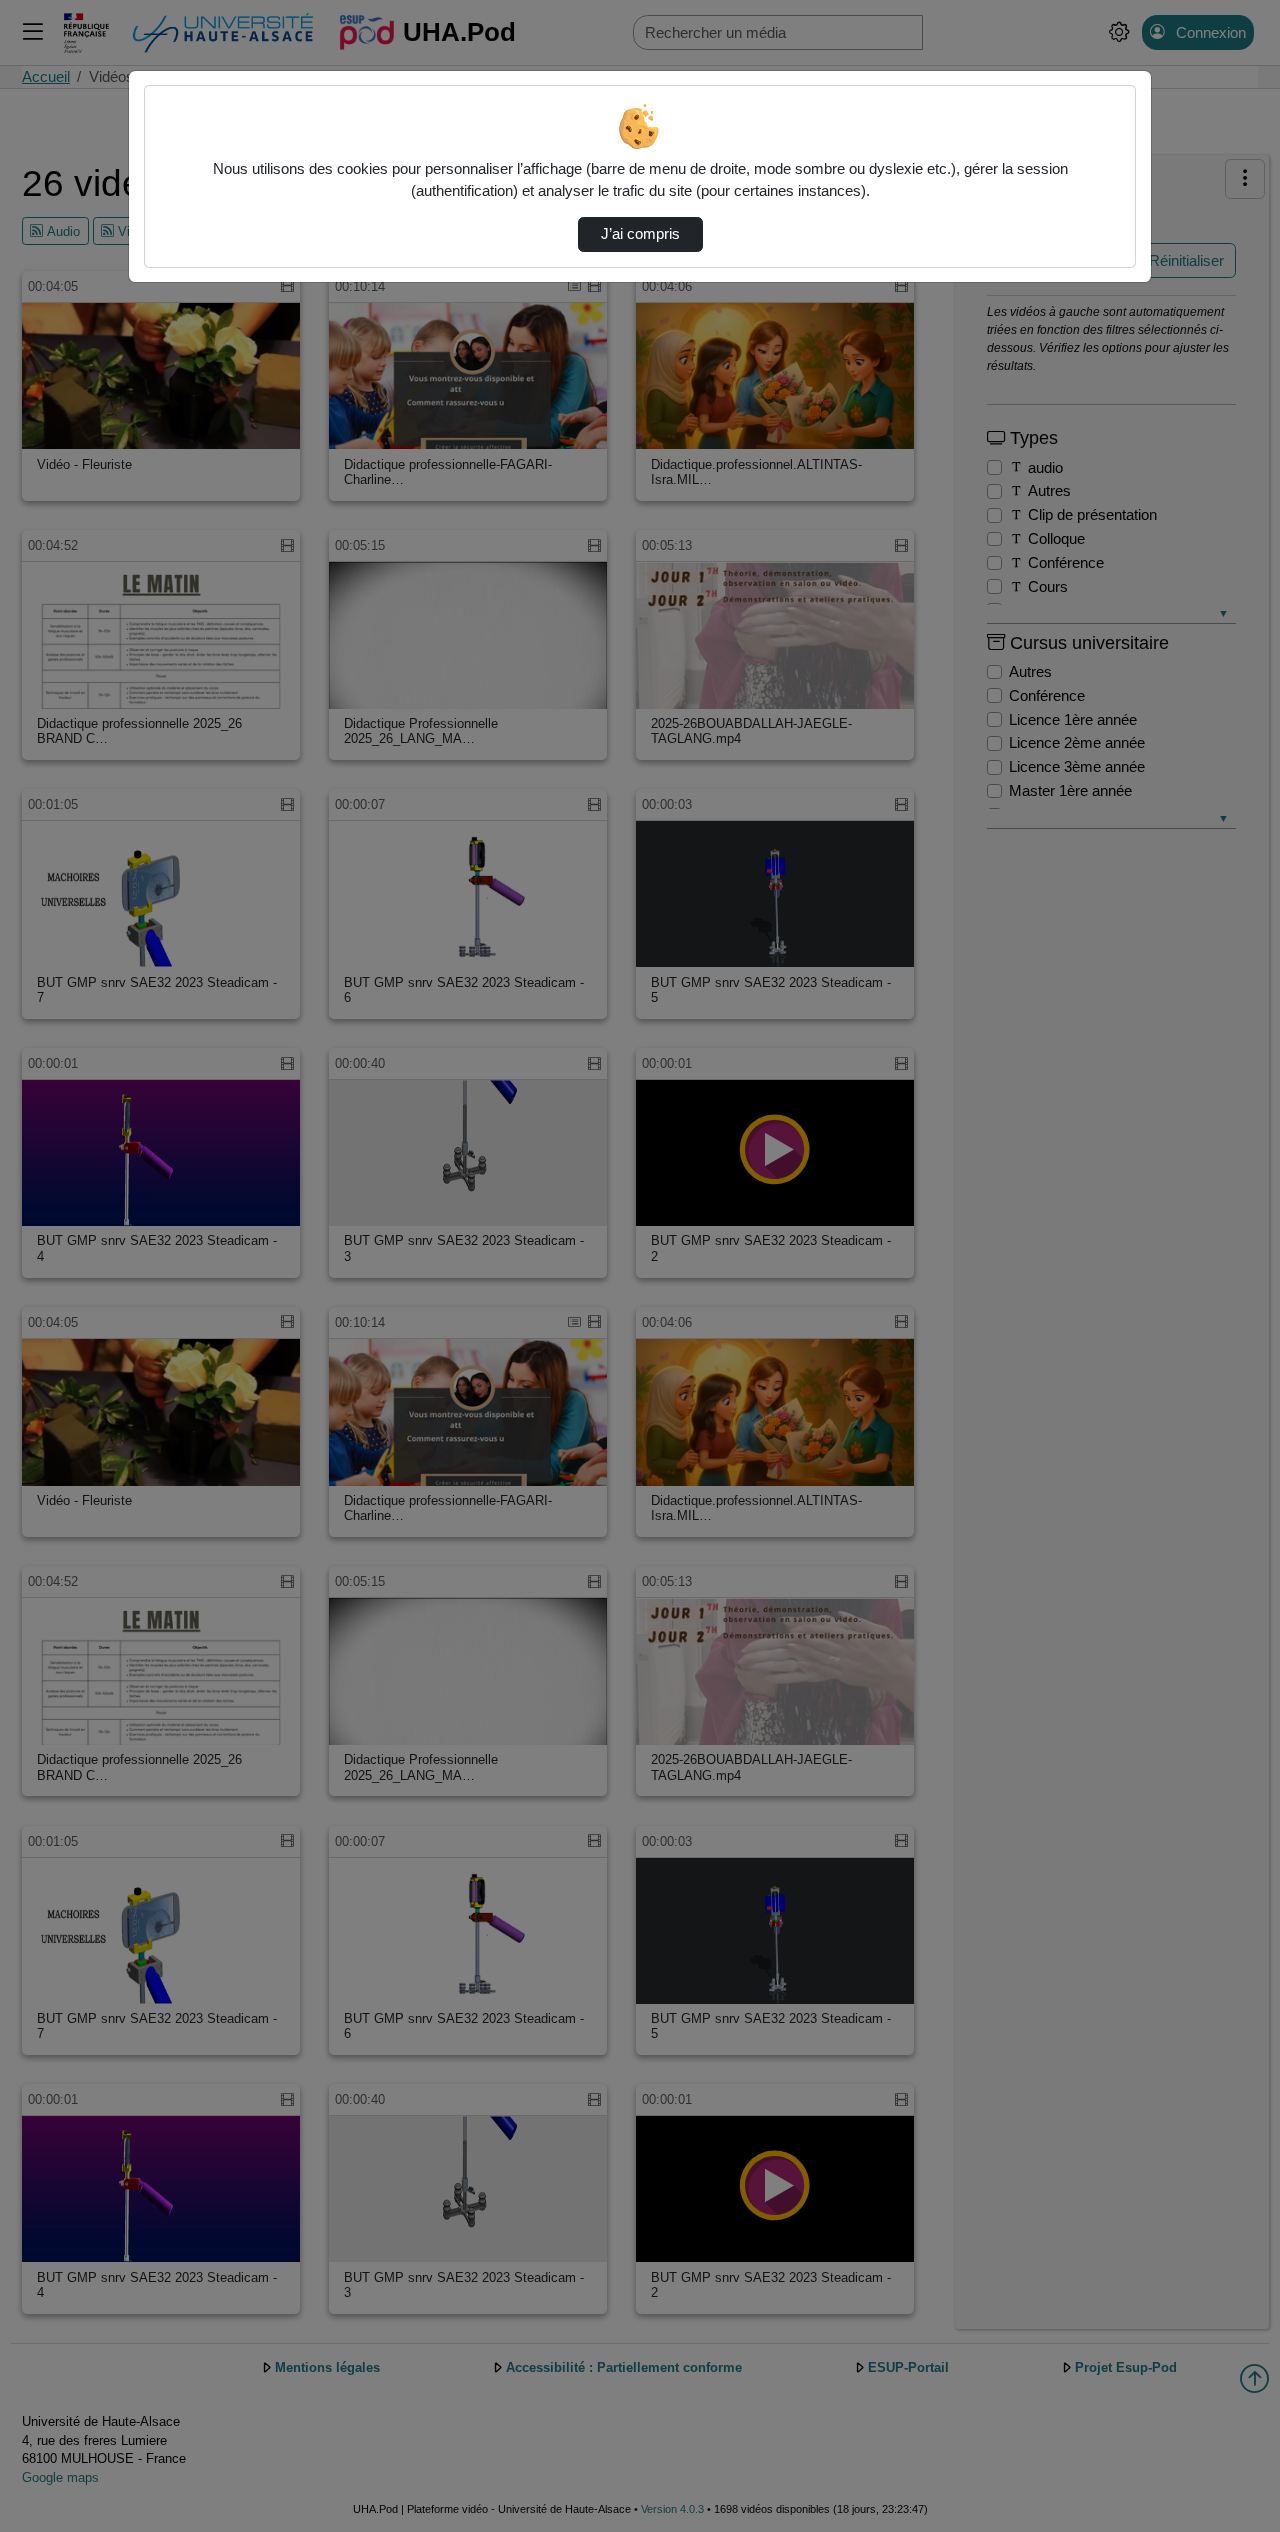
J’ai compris (640, 234)
